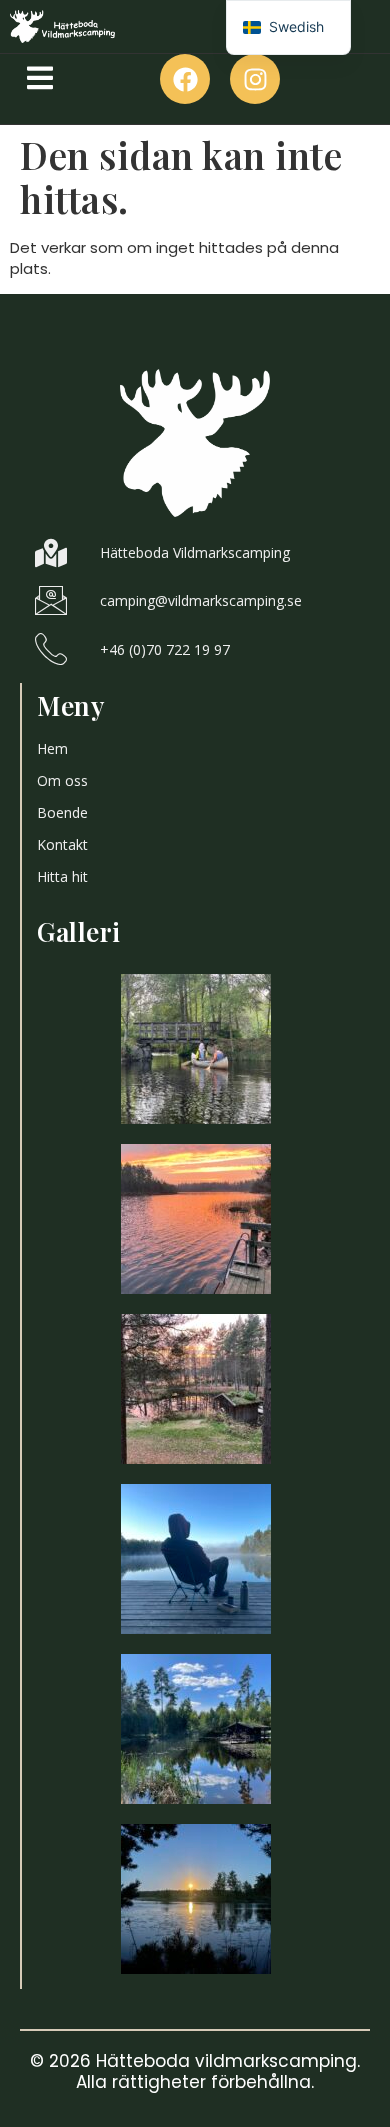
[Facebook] (185, 79)
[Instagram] (255, 79)
